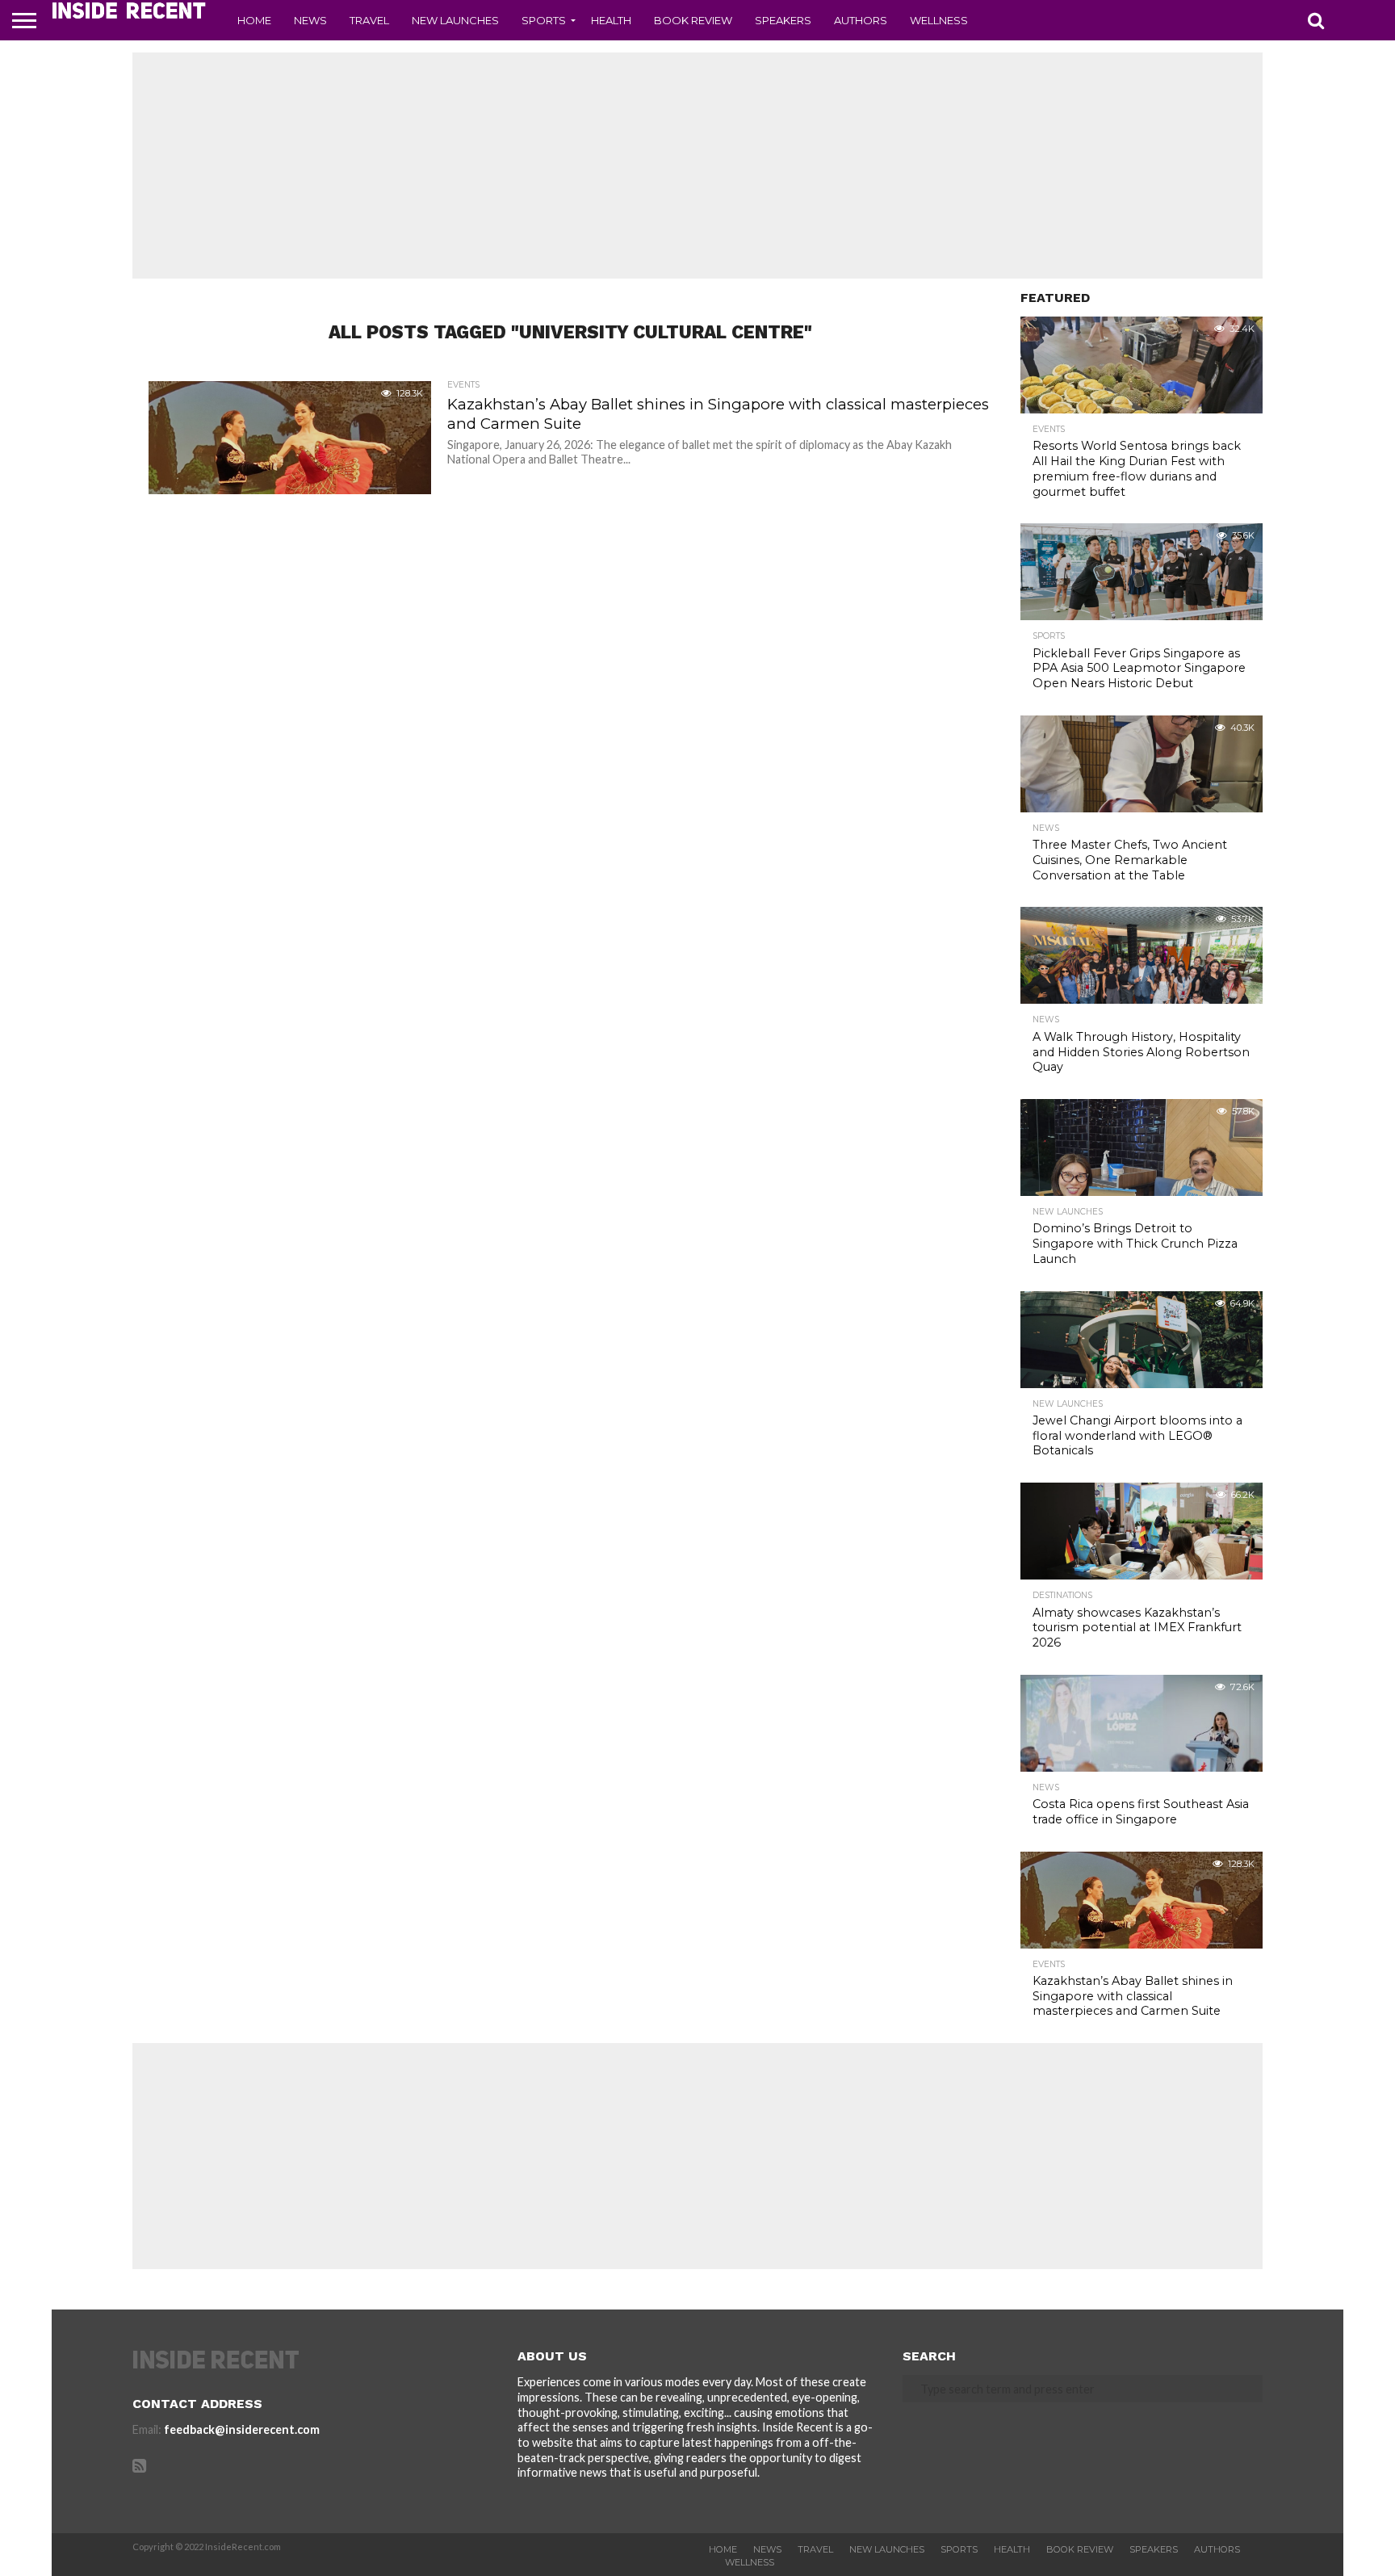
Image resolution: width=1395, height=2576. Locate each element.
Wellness (939, 20)
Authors (861, 20)
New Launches (455, 20)
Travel (369, 20)
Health (611, 20)
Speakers (783, 20)
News (310, 20)
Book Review (693, 20)
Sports (544, 20)
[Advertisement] (697, 166)
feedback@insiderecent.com (242, 2429)
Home (254, 20)
